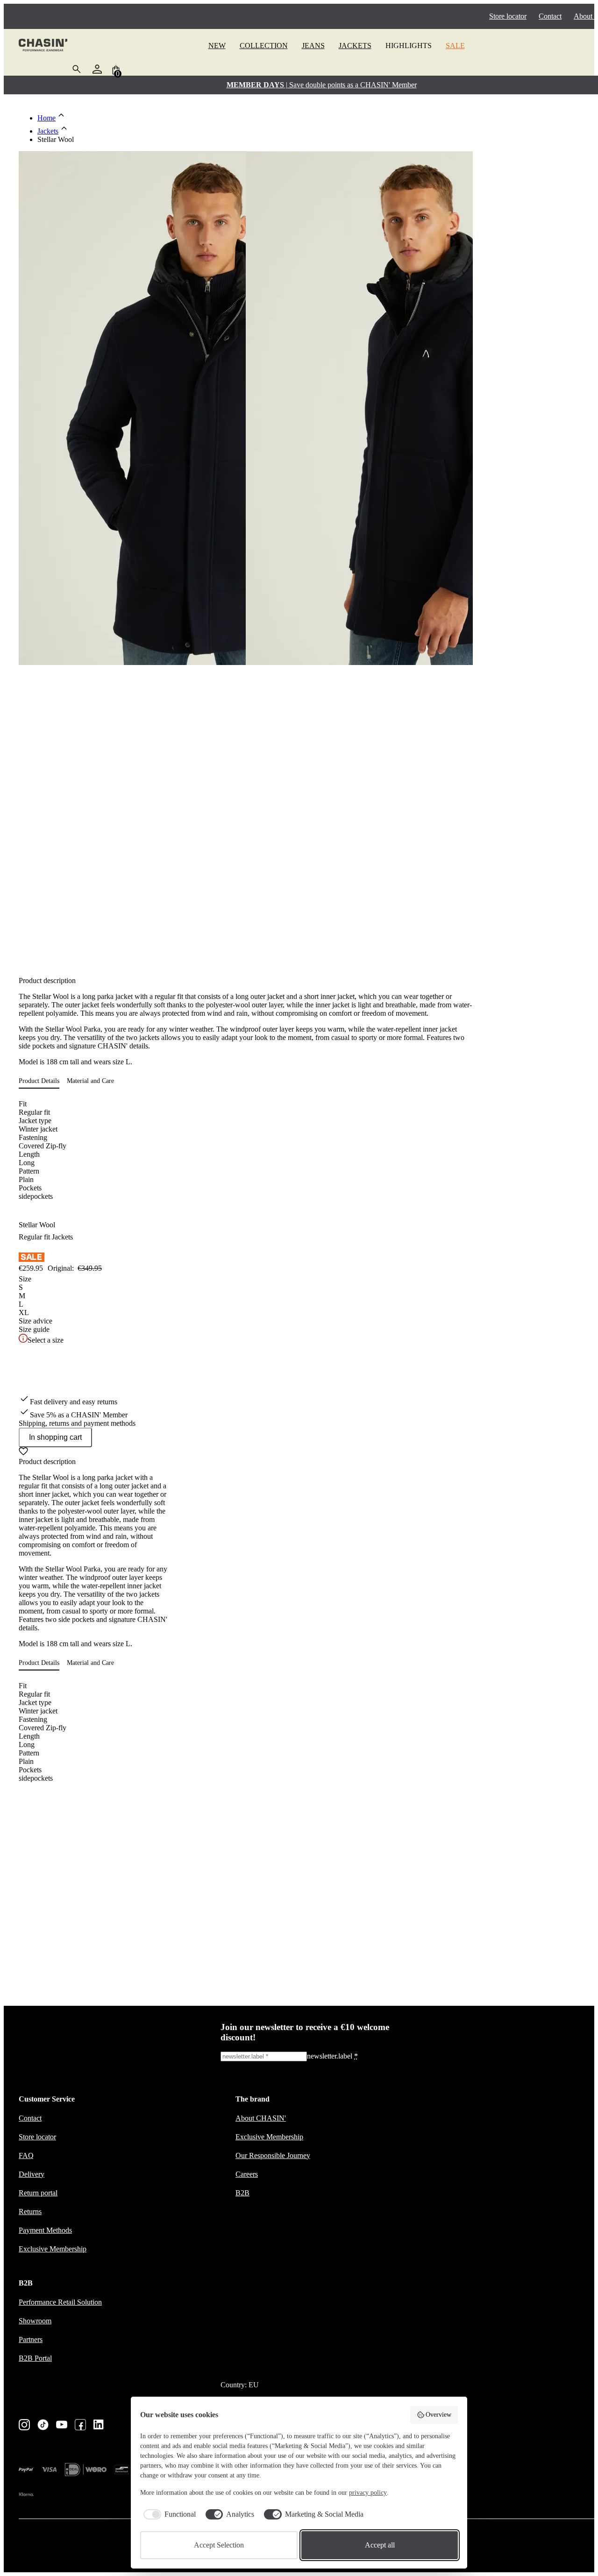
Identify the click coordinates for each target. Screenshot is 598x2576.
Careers (247, 2174)
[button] (43, 1081)
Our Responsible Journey (273, 2155)
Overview (438, 2415)
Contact (550, 16)
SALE (455, 46)
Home (46, 118)
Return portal (38, 2193)
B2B (242, 2193)
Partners (31, 2339)
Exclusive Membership (53, 2249)
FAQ (26, 2155)
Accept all (380, 2545)
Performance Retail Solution (60, 2302)
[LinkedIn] (99, 2425)
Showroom (35, 2321)
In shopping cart (55, 1437)
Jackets (48, 131)
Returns (30, 2212)
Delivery (32, 2174)
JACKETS (355, 46)
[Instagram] (24, 2426)
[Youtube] (62, 2425)
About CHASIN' (261, 2118)
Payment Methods (45, 2230)
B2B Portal (35, 2358)
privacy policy (368, 2493)
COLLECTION (264, 46)
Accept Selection (219, 2545)
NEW (217, 46)
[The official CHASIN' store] (43, 46)
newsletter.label (332, 2056)
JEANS (313, 46)
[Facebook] (80, 2426)
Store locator (508, 16)
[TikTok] (43, 2426)
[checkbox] (168, 2514)
